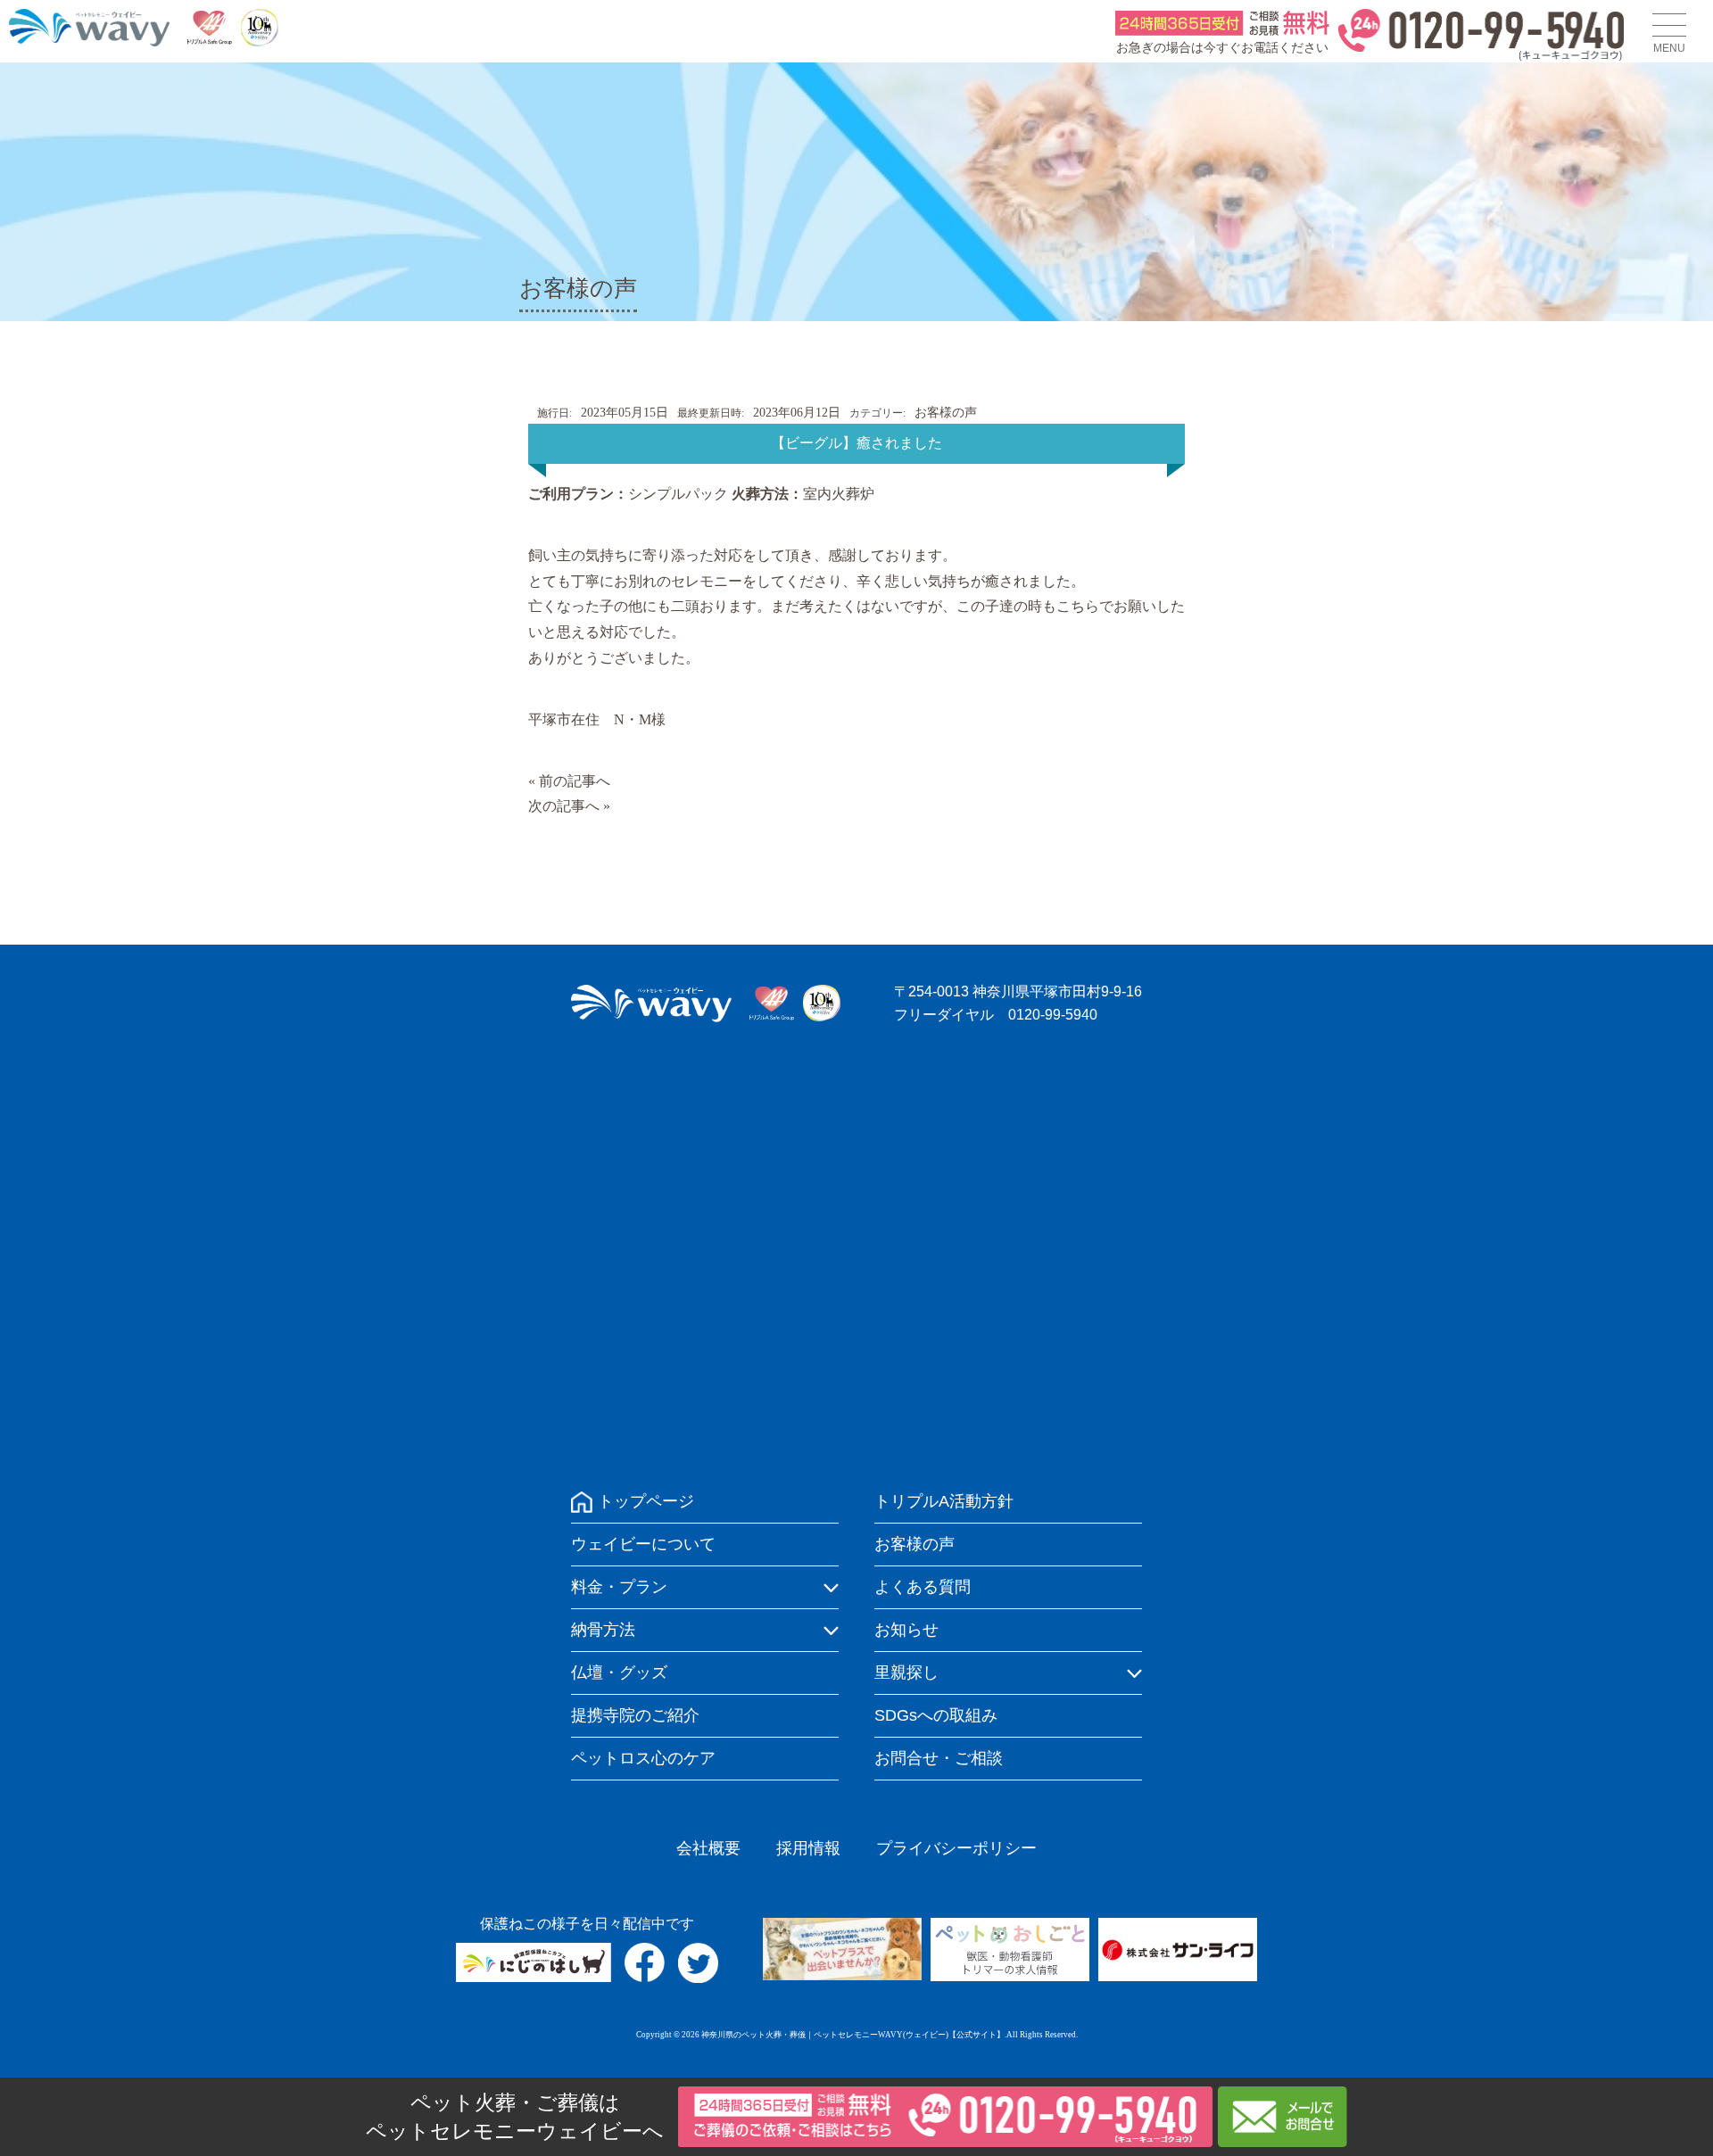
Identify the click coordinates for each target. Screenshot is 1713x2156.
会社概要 (708, 1848)
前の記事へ (575, 781)
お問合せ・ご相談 (939, 1758)
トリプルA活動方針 (944, 1501)
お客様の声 (946, 413)
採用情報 (808, 1848)
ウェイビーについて (643, 1544)
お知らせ (906, 1630)
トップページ (646, 1501)
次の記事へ (564, 806)
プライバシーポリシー (956, 1848)
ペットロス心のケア (643, 1758)
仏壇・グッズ (619, 1673)
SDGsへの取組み (936, 1715)
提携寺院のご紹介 (635, 1715)
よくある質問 (923, 1587)
